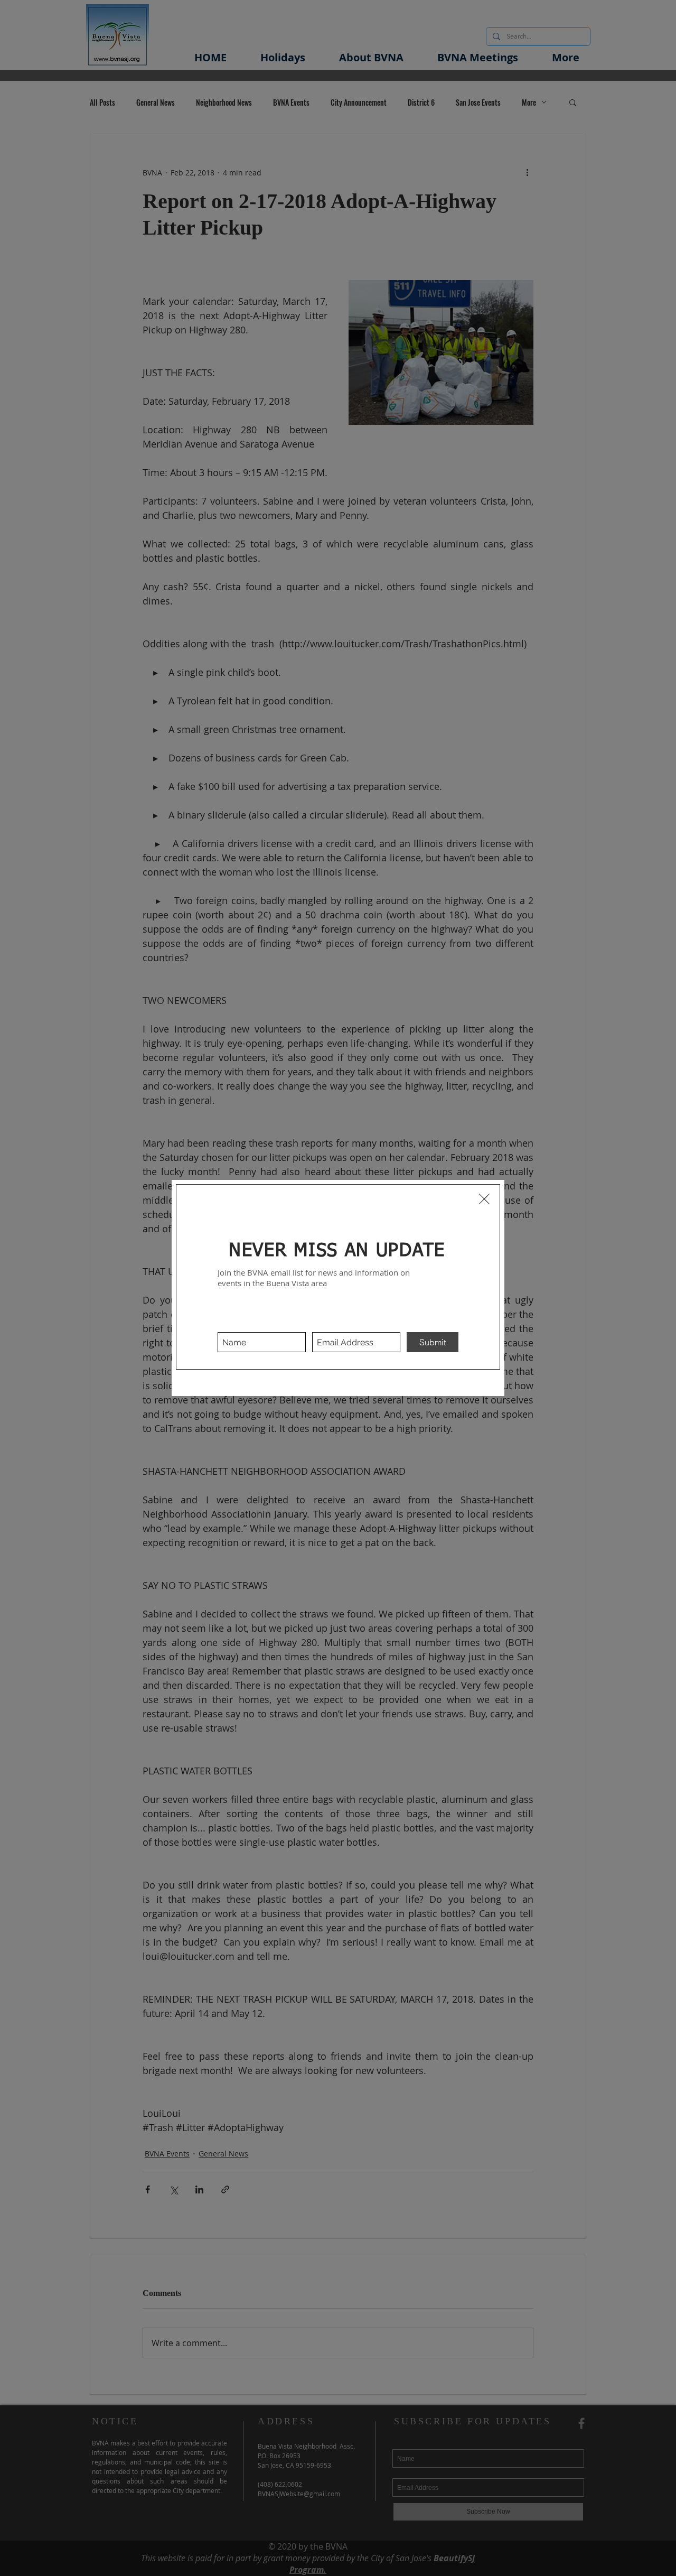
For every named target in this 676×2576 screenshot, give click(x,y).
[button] (484, 1199)
